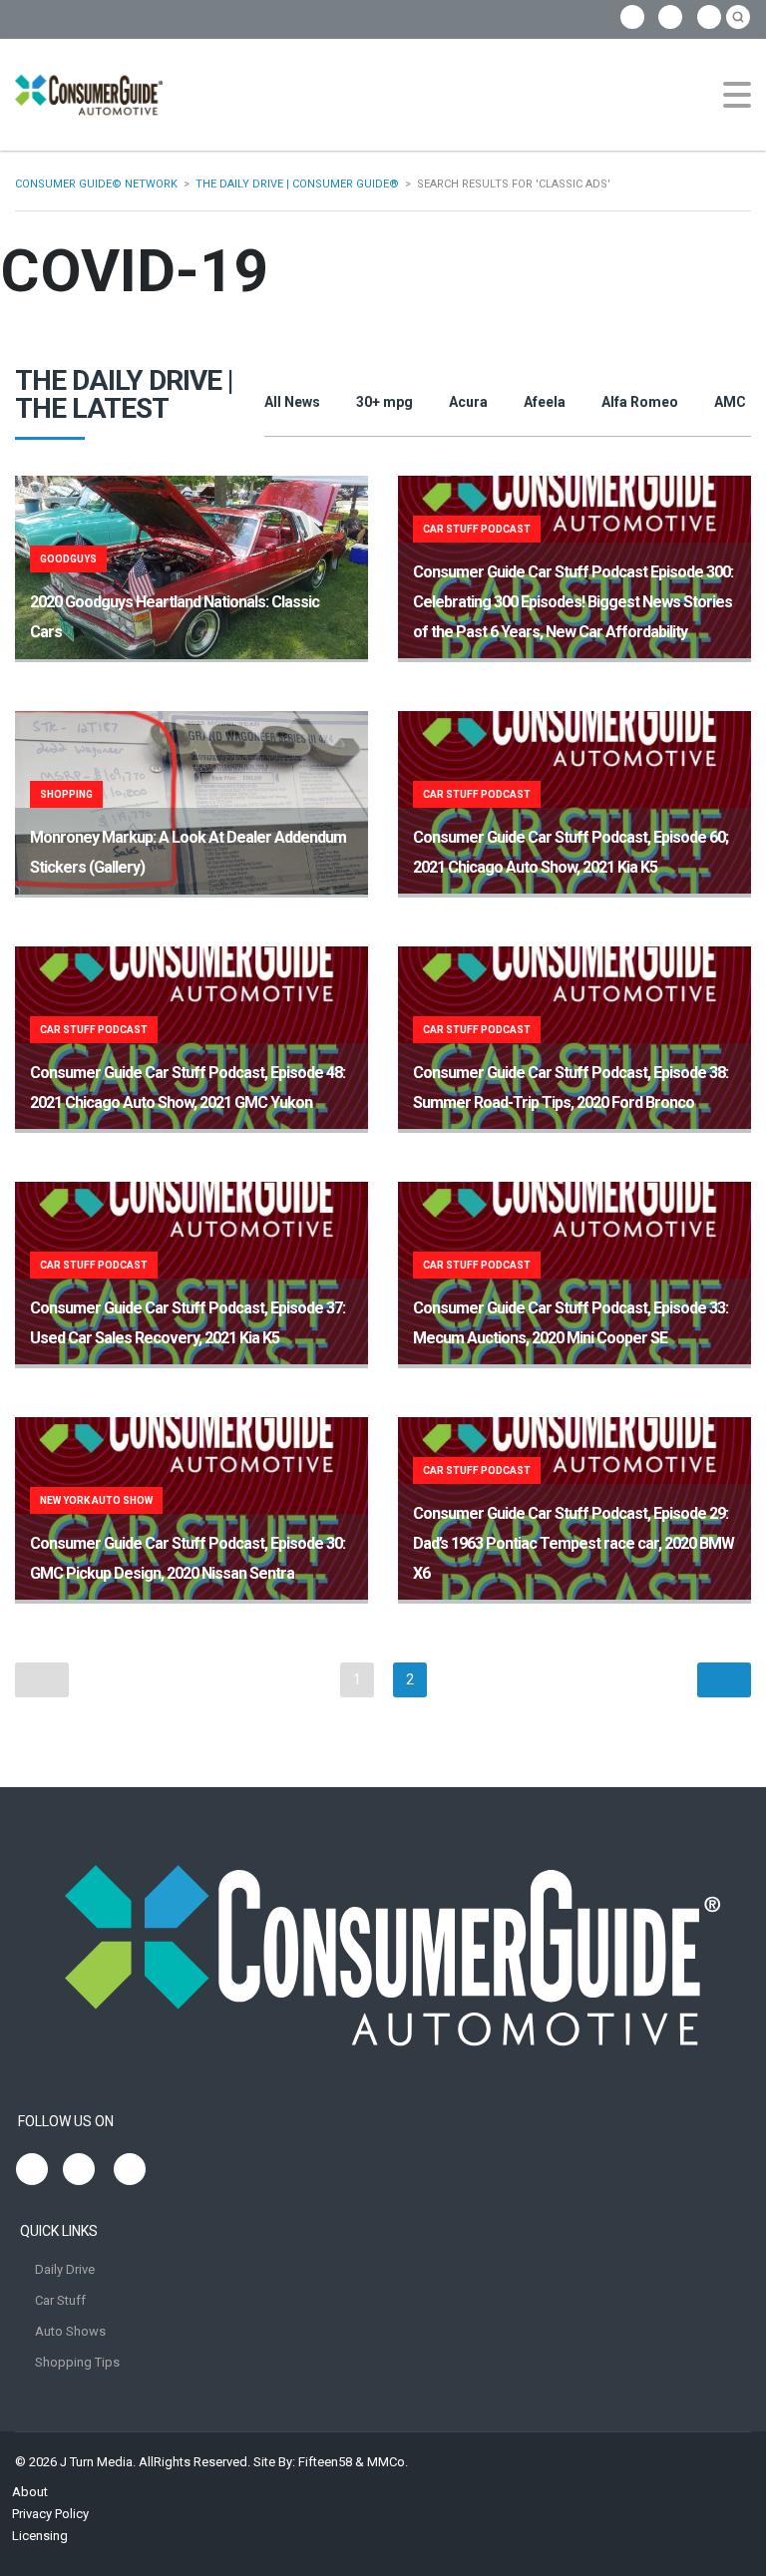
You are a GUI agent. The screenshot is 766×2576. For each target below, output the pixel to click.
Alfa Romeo (640, 402)
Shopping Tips (77, 2362)
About (30, 2492)
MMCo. (387, 2462)
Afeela (545, 402)
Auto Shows (70, 2331)
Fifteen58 (325, 2462)
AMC (730, 402)
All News (292, 402)
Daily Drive (65, 2269)
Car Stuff (60, 2300)
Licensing (40, 2536)
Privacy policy (50, 2514)
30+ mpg (384, 402)
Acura (468, 402)
